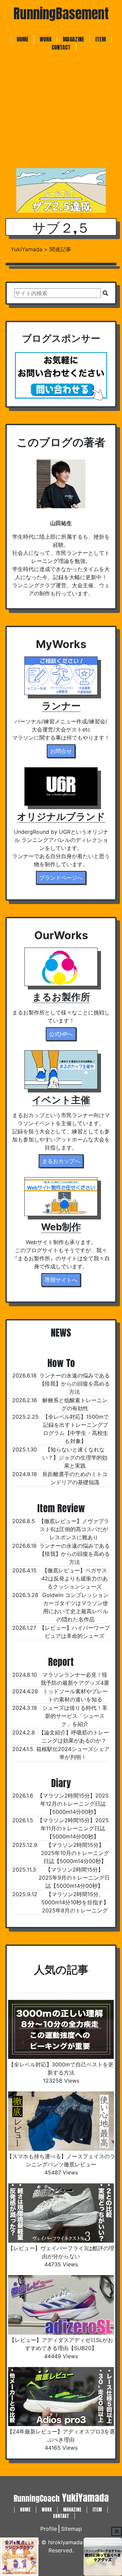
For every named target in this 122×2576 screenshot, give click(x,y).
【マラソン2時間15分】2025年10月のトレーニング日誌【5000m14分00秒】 (75, 1853)
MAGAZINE (73, 39)
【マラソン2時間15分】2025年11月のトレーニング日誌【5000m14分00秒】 (73, 1828)
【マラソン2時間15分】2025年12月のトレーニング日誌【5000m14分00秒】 (73, 1804)
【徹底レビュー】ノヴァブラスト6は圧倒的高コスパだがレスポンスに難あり (74, 1529)
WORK (46, 39)
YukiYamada (61, 2498)
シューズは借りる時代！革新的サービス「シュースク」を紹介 (75, 1716)
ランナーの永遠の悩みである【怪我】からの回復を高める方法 (75, 1384)
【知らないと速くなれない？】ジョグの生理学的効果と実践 (75, 1458)
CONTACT (61, 47)
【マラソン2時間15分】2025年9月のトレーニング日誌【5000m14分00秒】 (74, 1878)
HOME (23, 39)
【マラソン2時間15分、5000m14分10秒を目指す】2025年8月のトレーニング (75, 1902)
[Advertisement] (61, 112)
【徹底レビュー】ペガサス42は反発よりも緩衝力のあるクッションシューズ (75, 1578)
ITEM (100, 39)
